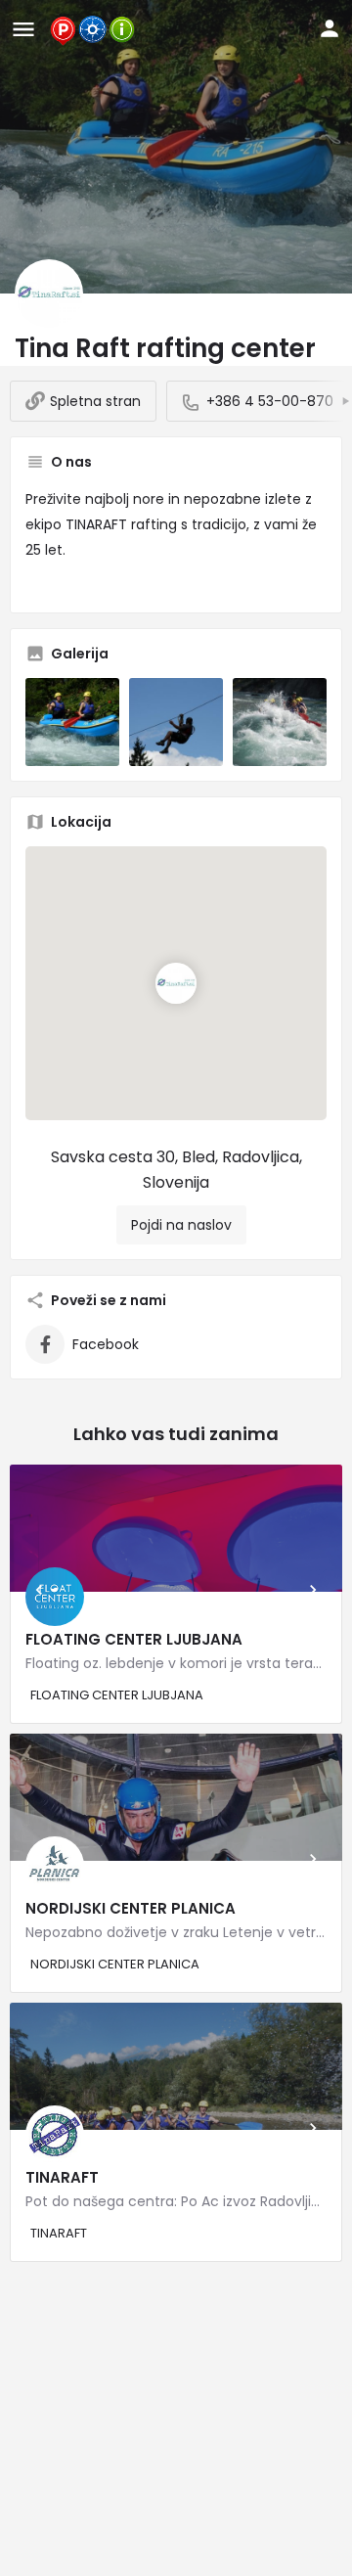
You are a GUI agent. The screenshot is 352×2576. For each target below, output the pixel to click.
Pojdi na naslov (181, 1225)
